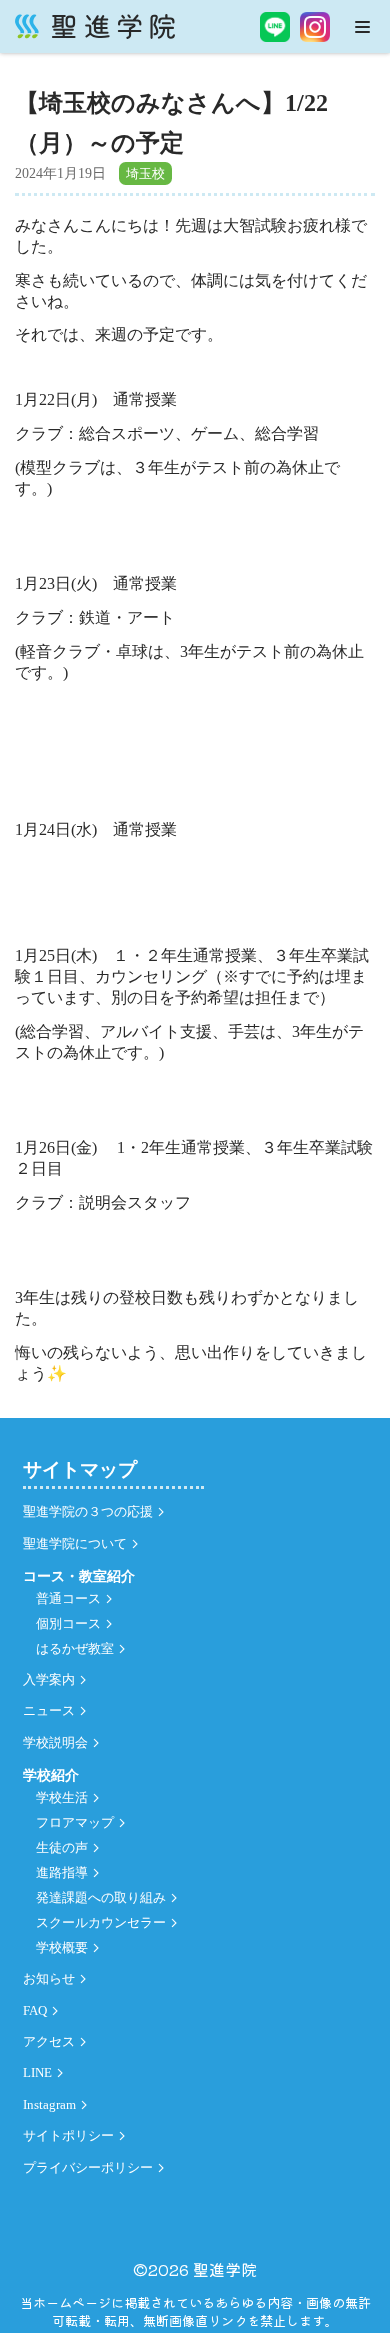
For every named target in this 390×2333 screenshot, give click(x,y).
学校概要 (62, 1948)
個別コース (68, 1624)
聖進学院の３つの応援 (88, 1512)
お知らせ (49, 1979)
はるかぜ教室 (75, 1649)
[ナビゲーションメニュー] (362, 27)
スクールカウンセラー (101, 1923)
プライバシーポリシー (88, 2168)
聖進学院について (75, 1544)
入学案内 (49, 1680)
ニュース (49, 1711)
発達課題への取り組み (101, 1898)
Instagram (49, 2105)
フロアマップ (75, 1823)
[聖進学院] (95, 26)
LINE (37, 2073)
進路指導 (62, 1873)
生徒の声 (62, 1848)
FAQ (35, 2011)
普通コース (68, 1599)
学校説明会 (55, 1743)
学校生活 (62, 1798)
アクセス (49, 2042)
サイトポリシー (68, 2136)
